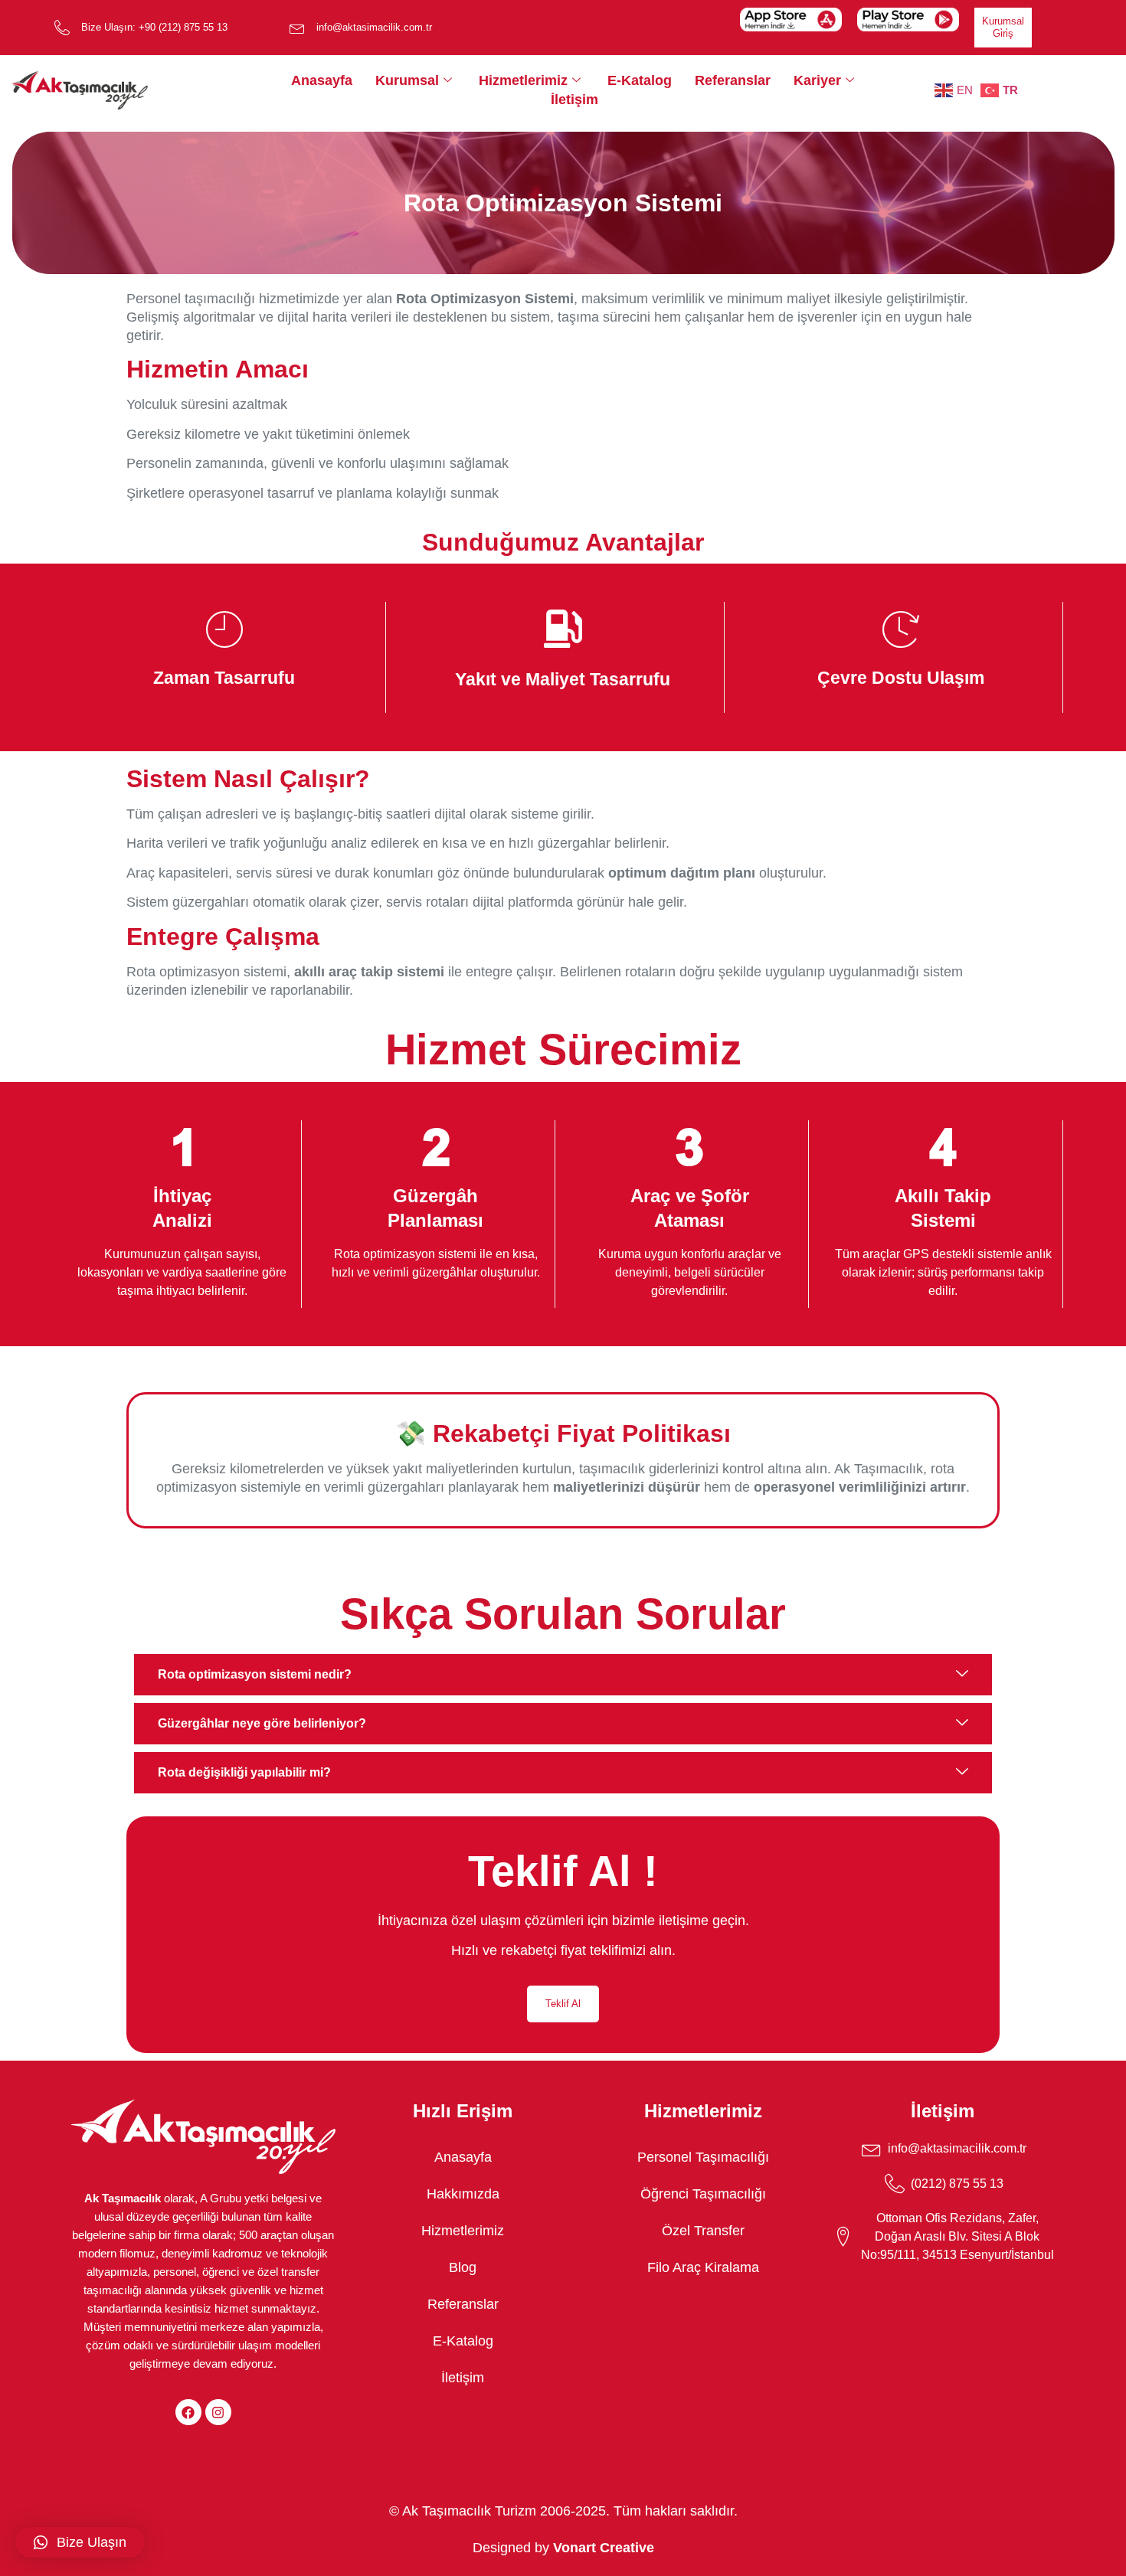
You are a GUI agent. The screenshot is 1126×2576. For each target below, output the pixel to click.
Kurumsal (407, 80)
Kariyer (817, 80)
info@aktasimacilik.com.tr (374, 27)
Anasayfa (322, 80)
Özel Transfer (703, 2231)
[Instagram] (218, 2412)
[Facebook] (188, 2412)
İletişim (574, 100)
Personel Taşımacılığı (703, 2157)
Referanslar (733, 80)
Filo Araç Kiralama (703, 2267)
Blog (463, 2267)
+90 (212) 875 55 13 (183, 27)
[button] (80, 2542)
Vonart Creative (604, 2548)
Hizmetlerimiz (523, 80)
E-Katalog (640, 80)
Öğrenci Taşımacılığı (703, 2194)
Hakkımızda (463, 2194)
